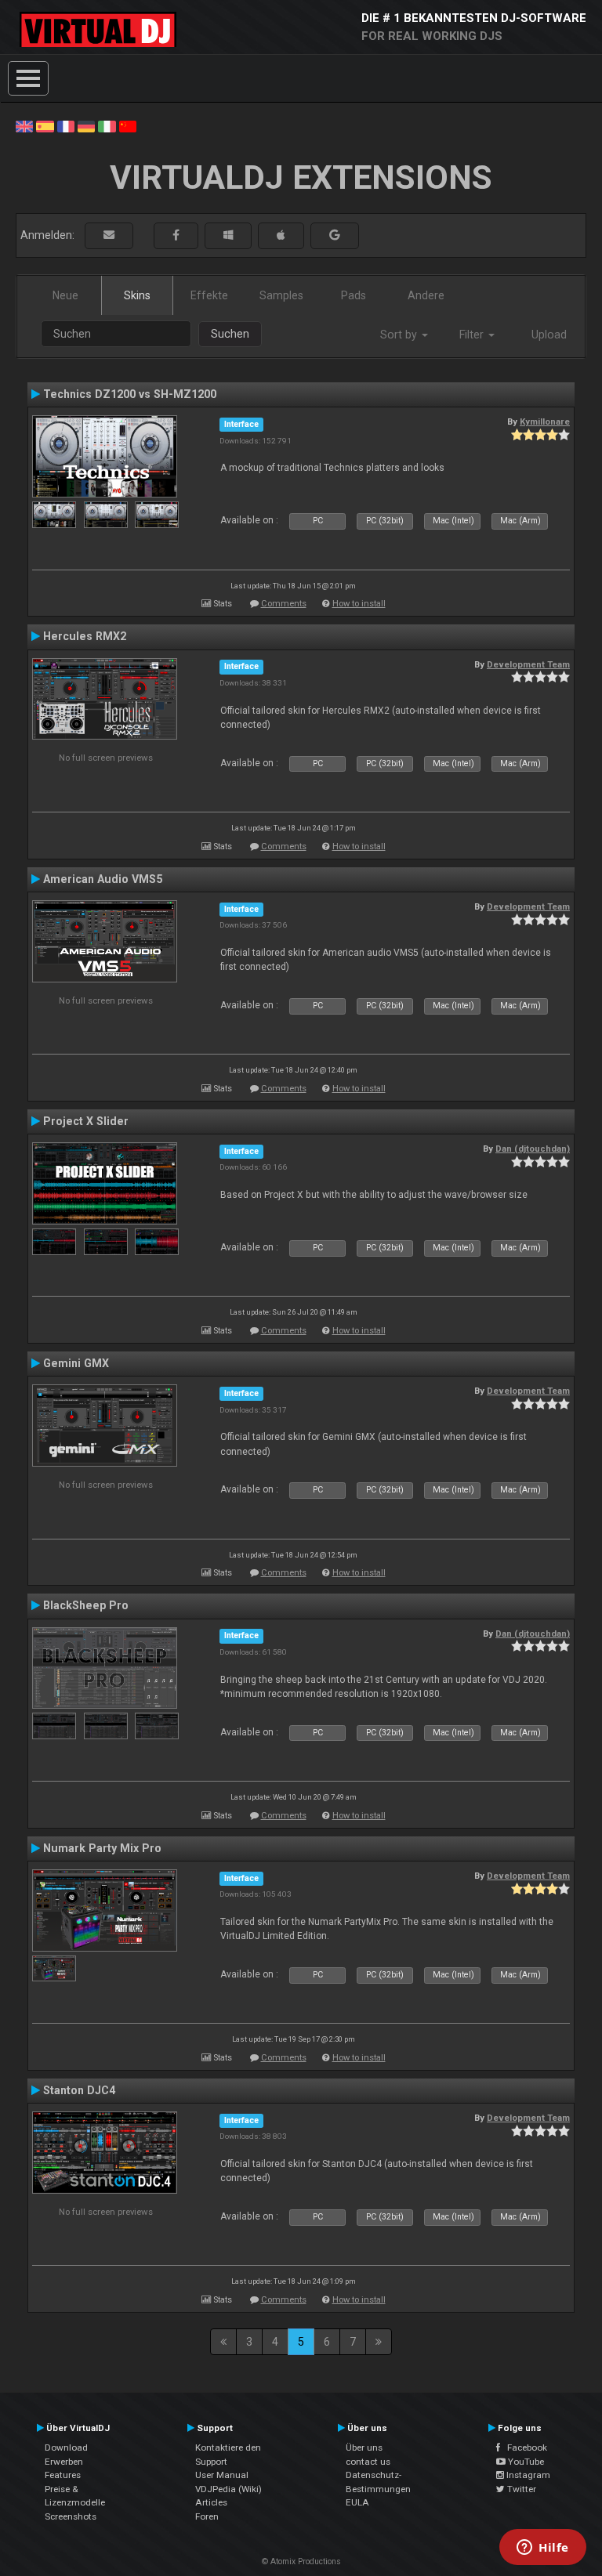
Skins (137, 295)
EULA (357, 2502)
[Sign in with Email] (109, 235)
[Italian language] (107, 125)
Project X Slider (86, 1121)
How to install (359, 604)
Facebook (524, 2448)
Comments (284, 604)
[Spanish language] (45, 125)
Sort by (400, 335)
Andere (426, 295)
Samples (281, 295)
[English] (24, 125)
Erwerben (64, 2462)
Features (63, 2475)
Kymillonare (545, 421)
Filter (473, 335)
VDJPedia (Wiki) (228, 2489)
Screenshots (71, 2516)
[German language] (86, 125)
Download (66, 2448)
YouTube (525, 2462)
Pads (354, 295)
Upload (549, 335)
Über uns (364, 2448)
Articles (211, 2502)
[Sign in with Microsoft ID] (228, 235)
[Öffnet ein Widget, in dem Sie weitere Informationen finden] (543, 2549)
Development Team (528, 664)
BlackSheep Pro (86, 1605)
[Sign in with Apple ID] (281, 235)
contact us (368, 2462)
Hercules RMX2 (85, 636)
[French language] (66, 125)
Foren (207, 2516)
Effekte (209, 295)
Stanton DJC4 (79, 2090)
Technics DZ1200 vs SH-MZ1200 (130, 394)
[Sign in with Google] (335, 235)
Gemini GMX (76, 1363)
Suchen (230, 334)
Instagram (527, 2475)
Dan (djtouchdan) (533, 1149)
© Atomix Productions (301, 2562)
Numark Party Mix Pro (102, 1848)
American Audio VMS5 (103, 879)
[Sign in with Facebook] (176, 235)
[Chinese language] (128, 125)
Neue (65, 295)
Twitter (520, 2489)
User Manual (222, 2475)
